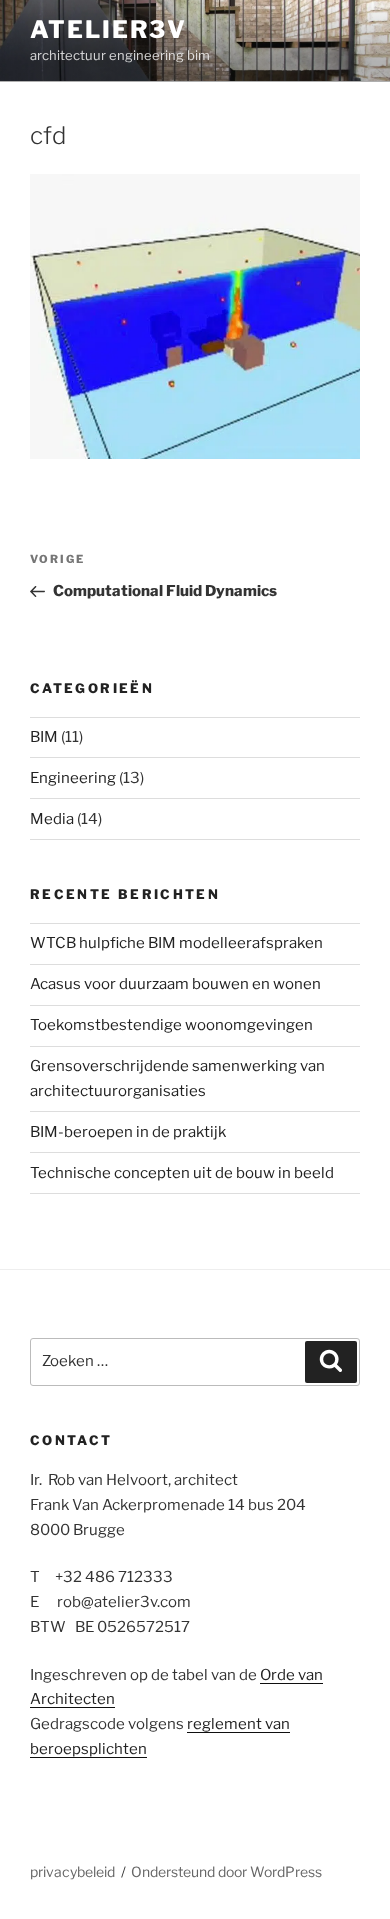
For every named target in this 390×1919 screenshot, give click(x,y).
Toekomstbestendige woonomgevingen (171, 1025)
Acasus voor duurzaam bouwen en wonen (175, 984)
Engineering (73, 778)
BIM (44, 737)
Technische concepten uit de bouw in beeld (182, 1173)
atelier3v (108, 29)
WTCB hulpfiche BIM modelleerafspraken (176, 943)
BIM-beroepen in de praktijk (128, 1132)
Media (52, 819)
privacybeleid (72, 1871)
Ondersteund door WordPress (226, 1871)
